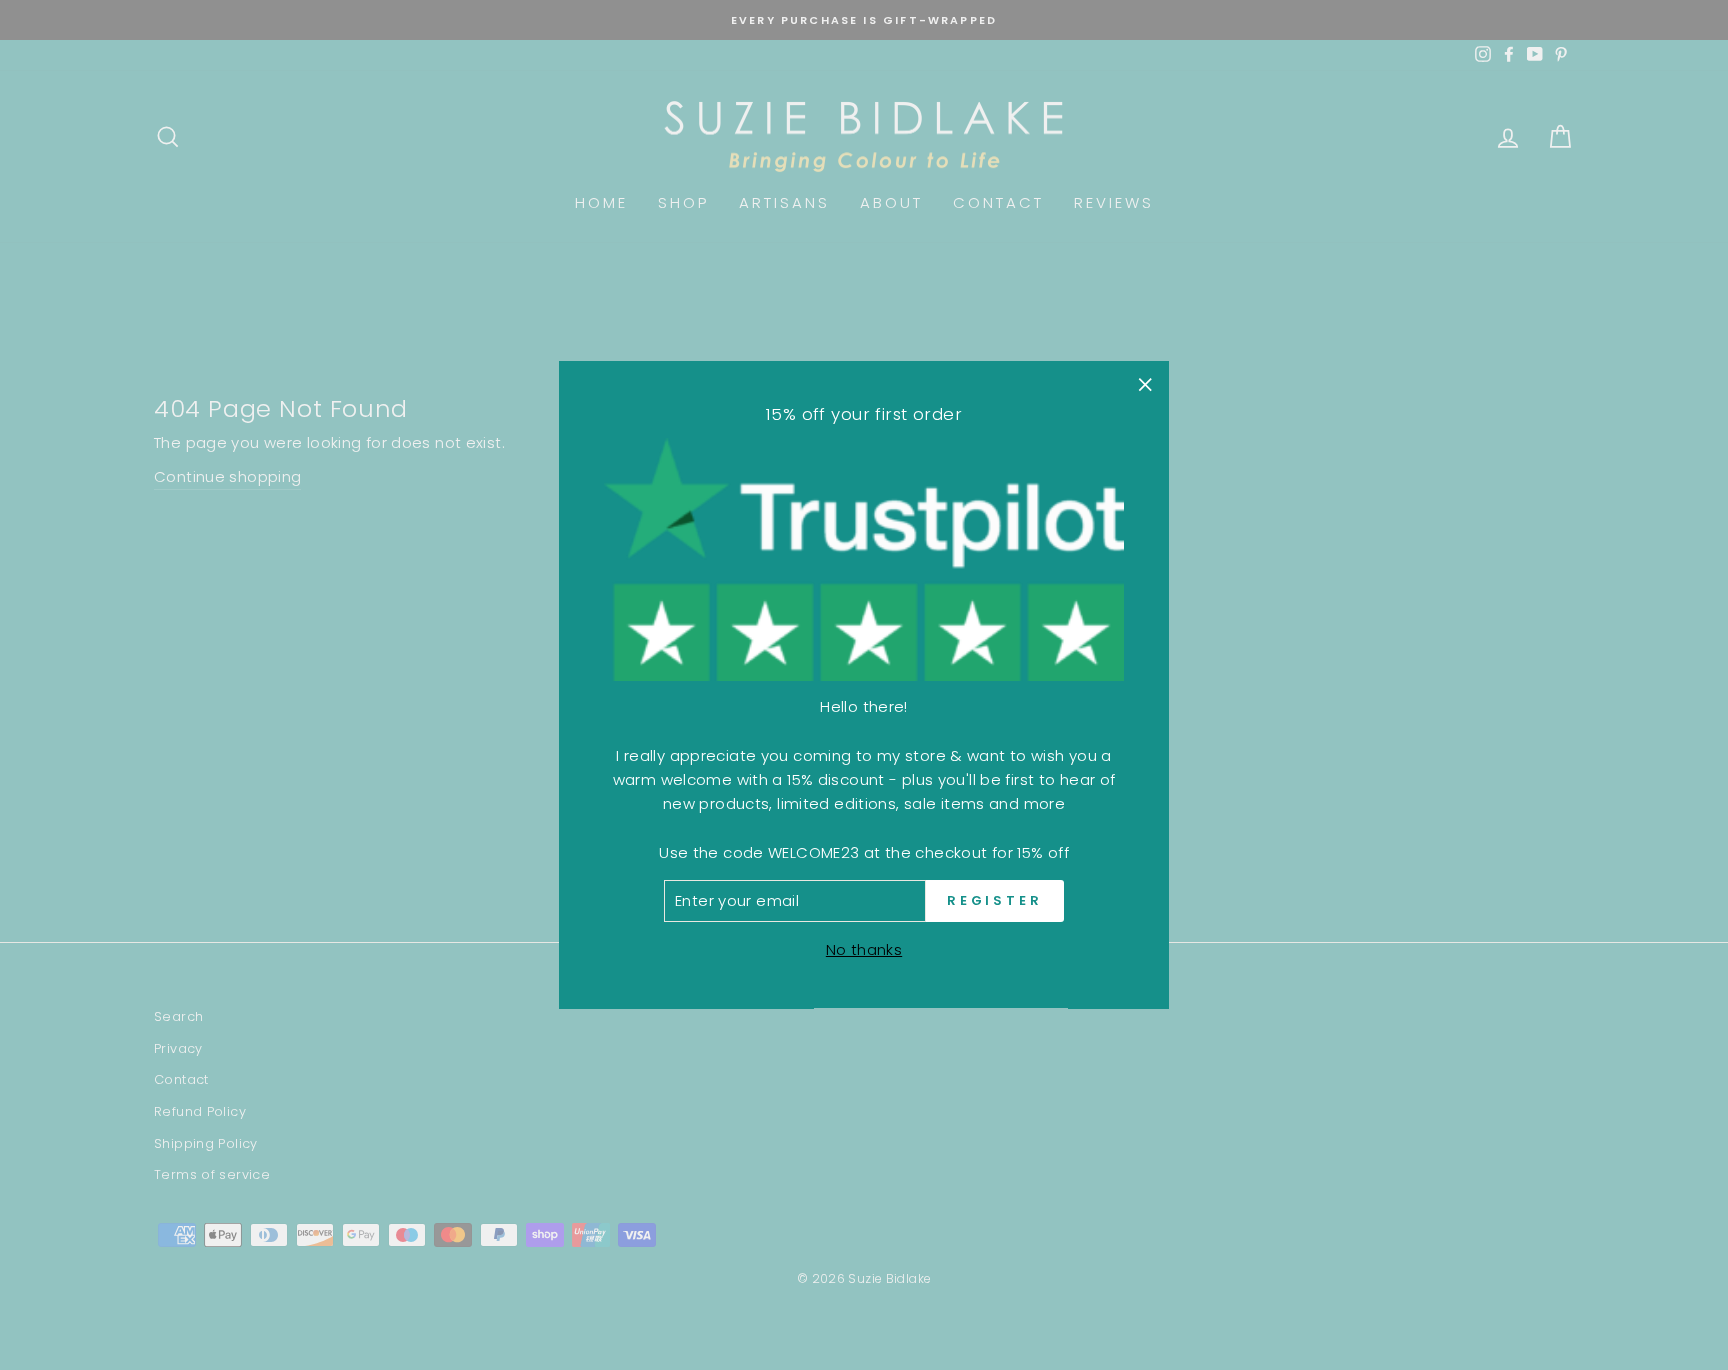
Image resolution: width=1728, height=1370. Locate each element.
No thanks (864, 950)
